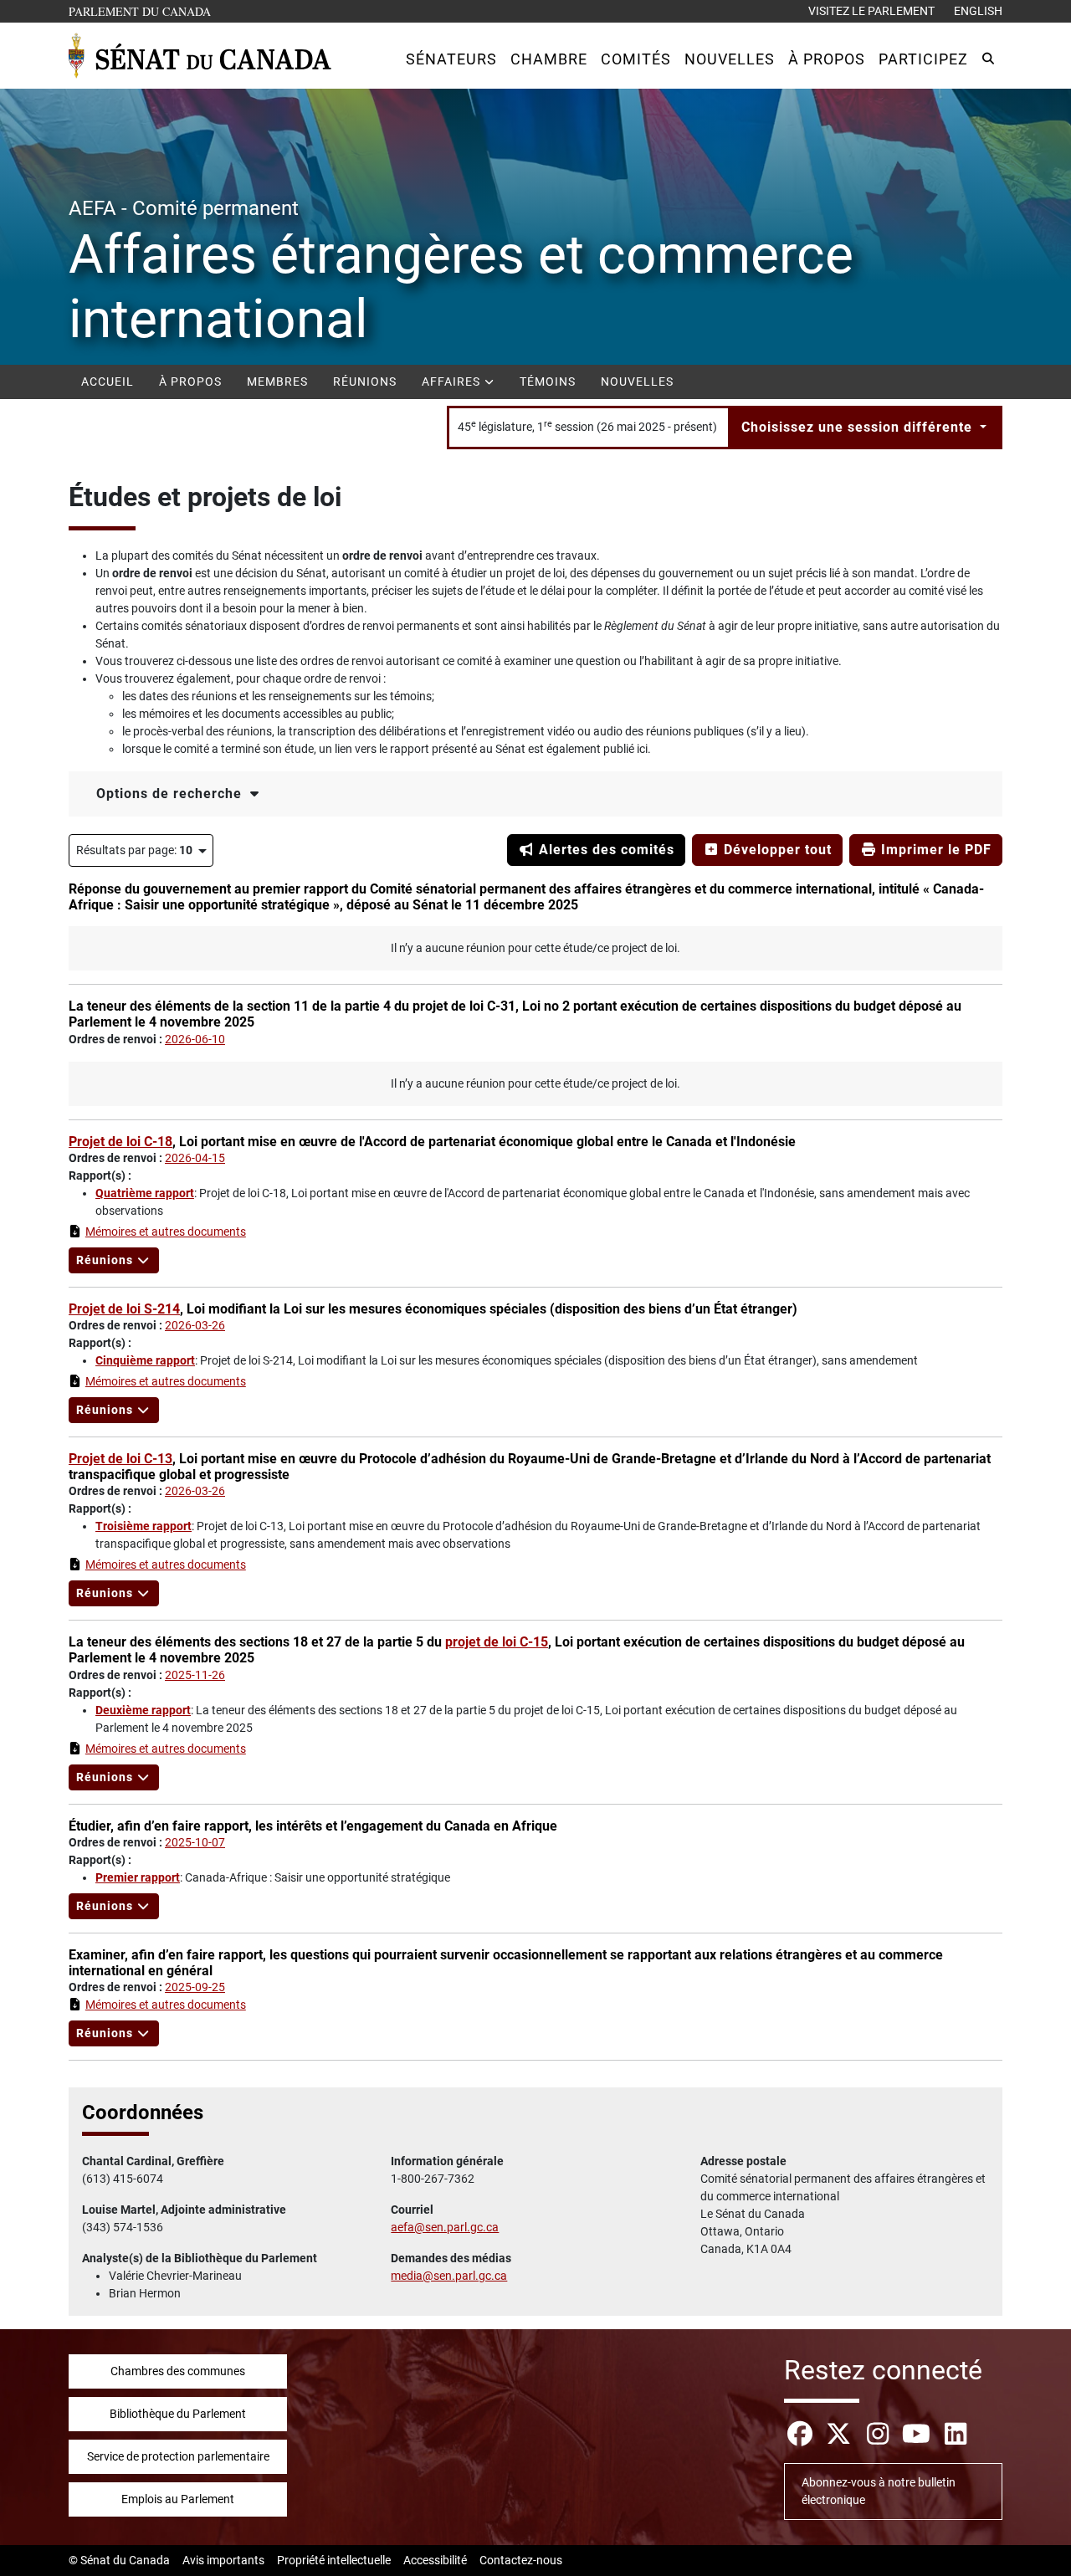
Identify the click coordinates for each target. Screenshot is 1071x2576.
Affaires (453, 382)
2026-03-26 (195, 1325)
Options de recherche (171, 794)
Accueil (108, 382)
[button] (451, 59)
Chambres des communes (178, 2371)
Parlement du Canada (143, 11)
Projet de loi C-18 (120, 1142)
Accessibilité (435, 2560)
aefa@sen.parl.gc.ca (445, 2227)
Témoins (548, 382)
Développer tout (776, 850)
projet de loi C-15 (497, 1642)
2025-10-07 (195, 1842)
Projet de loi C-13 (120, 1459)
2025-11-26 (195, 1675)
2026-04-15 (195, 1158)
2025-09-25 (195, 1987)
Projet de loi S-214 (124, 1309)
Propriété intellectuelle (334, 2560)
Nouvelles (637, 382)
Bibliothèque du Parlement (178, 2414)
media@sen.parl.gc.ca (449, 2276)
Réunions (365, 382)
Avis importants (223, 2560)
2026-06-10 (195, 1039)
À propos (190, 382)
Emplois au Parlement (178, 2499)
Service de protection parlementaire (178, 2456)
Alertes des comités (605, 850)
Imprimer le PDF (934, 850)
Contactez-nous (521, 2560)
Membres (277, 382)
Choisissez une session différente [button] (859, 427)
